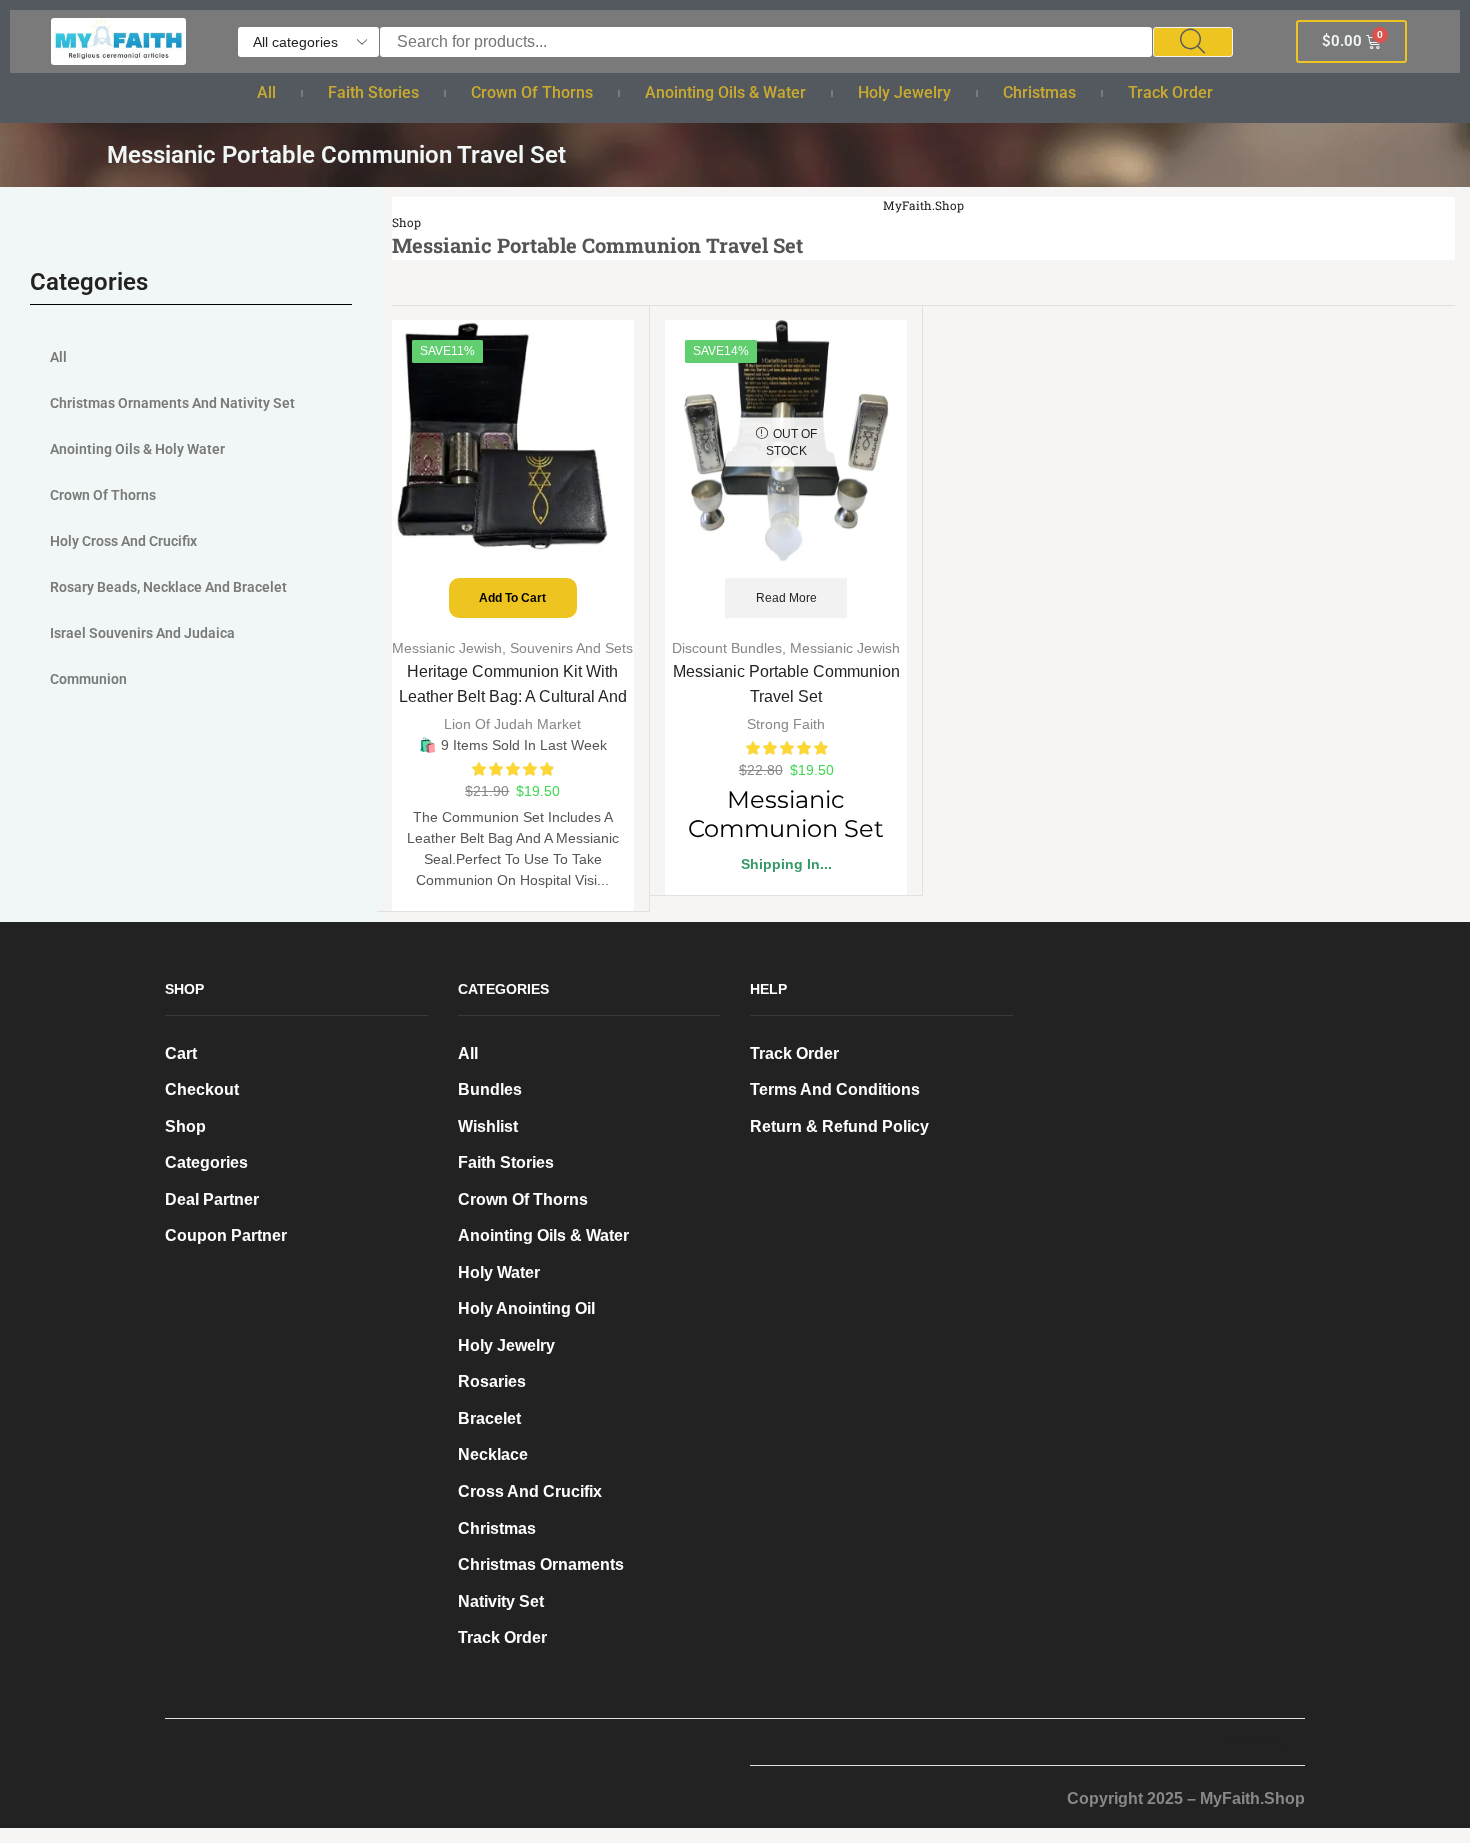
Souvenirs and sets (571, 648)
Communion (88, 679)
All (266, 92)
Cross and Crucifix (530, 1491)
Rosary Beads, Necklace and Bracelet (168, 587)
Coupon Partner (226, 1235)
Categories (206, 1162)
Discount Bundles (727, 648)
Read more (786, 598)
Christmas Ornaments (541, 1564)
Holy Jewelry (904, 92)
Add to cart (512, 598)
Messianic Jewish (447, 648)
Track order (1170, 92)
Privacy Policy (378, 1709)
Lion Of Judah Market (512, 724)
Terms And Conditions (835, 1089)
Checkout (202, 1089)
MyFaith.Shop (923, 205)
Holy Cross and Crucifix (123, 541)
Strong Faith (786, 724)
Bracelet (489, 1418)
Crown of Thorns (532, 92)
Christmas (1039, 92)
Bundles (490, 1089)
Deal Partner (212, 1199)
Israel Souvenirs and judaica (142, 633)
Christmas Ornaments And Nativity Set (172, 403)
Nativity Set (501, 1601)
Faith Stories (373, 92)
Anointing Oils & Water (725, 92)
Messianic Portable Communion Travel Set (786, 684)
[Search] (1193, 42)
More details (239, 1739)
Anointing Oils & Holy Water (137, 449)
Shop (406, 222)
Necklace (493, 1454)
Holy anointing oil (526, 1308)
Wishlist (488, 1126)
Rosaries (492, 1381)
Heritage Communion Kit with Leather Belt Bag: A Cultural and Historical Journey (513, 696)
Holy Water (499, 1272)
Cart (181, 1053)
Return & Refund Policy (839, 1126)
